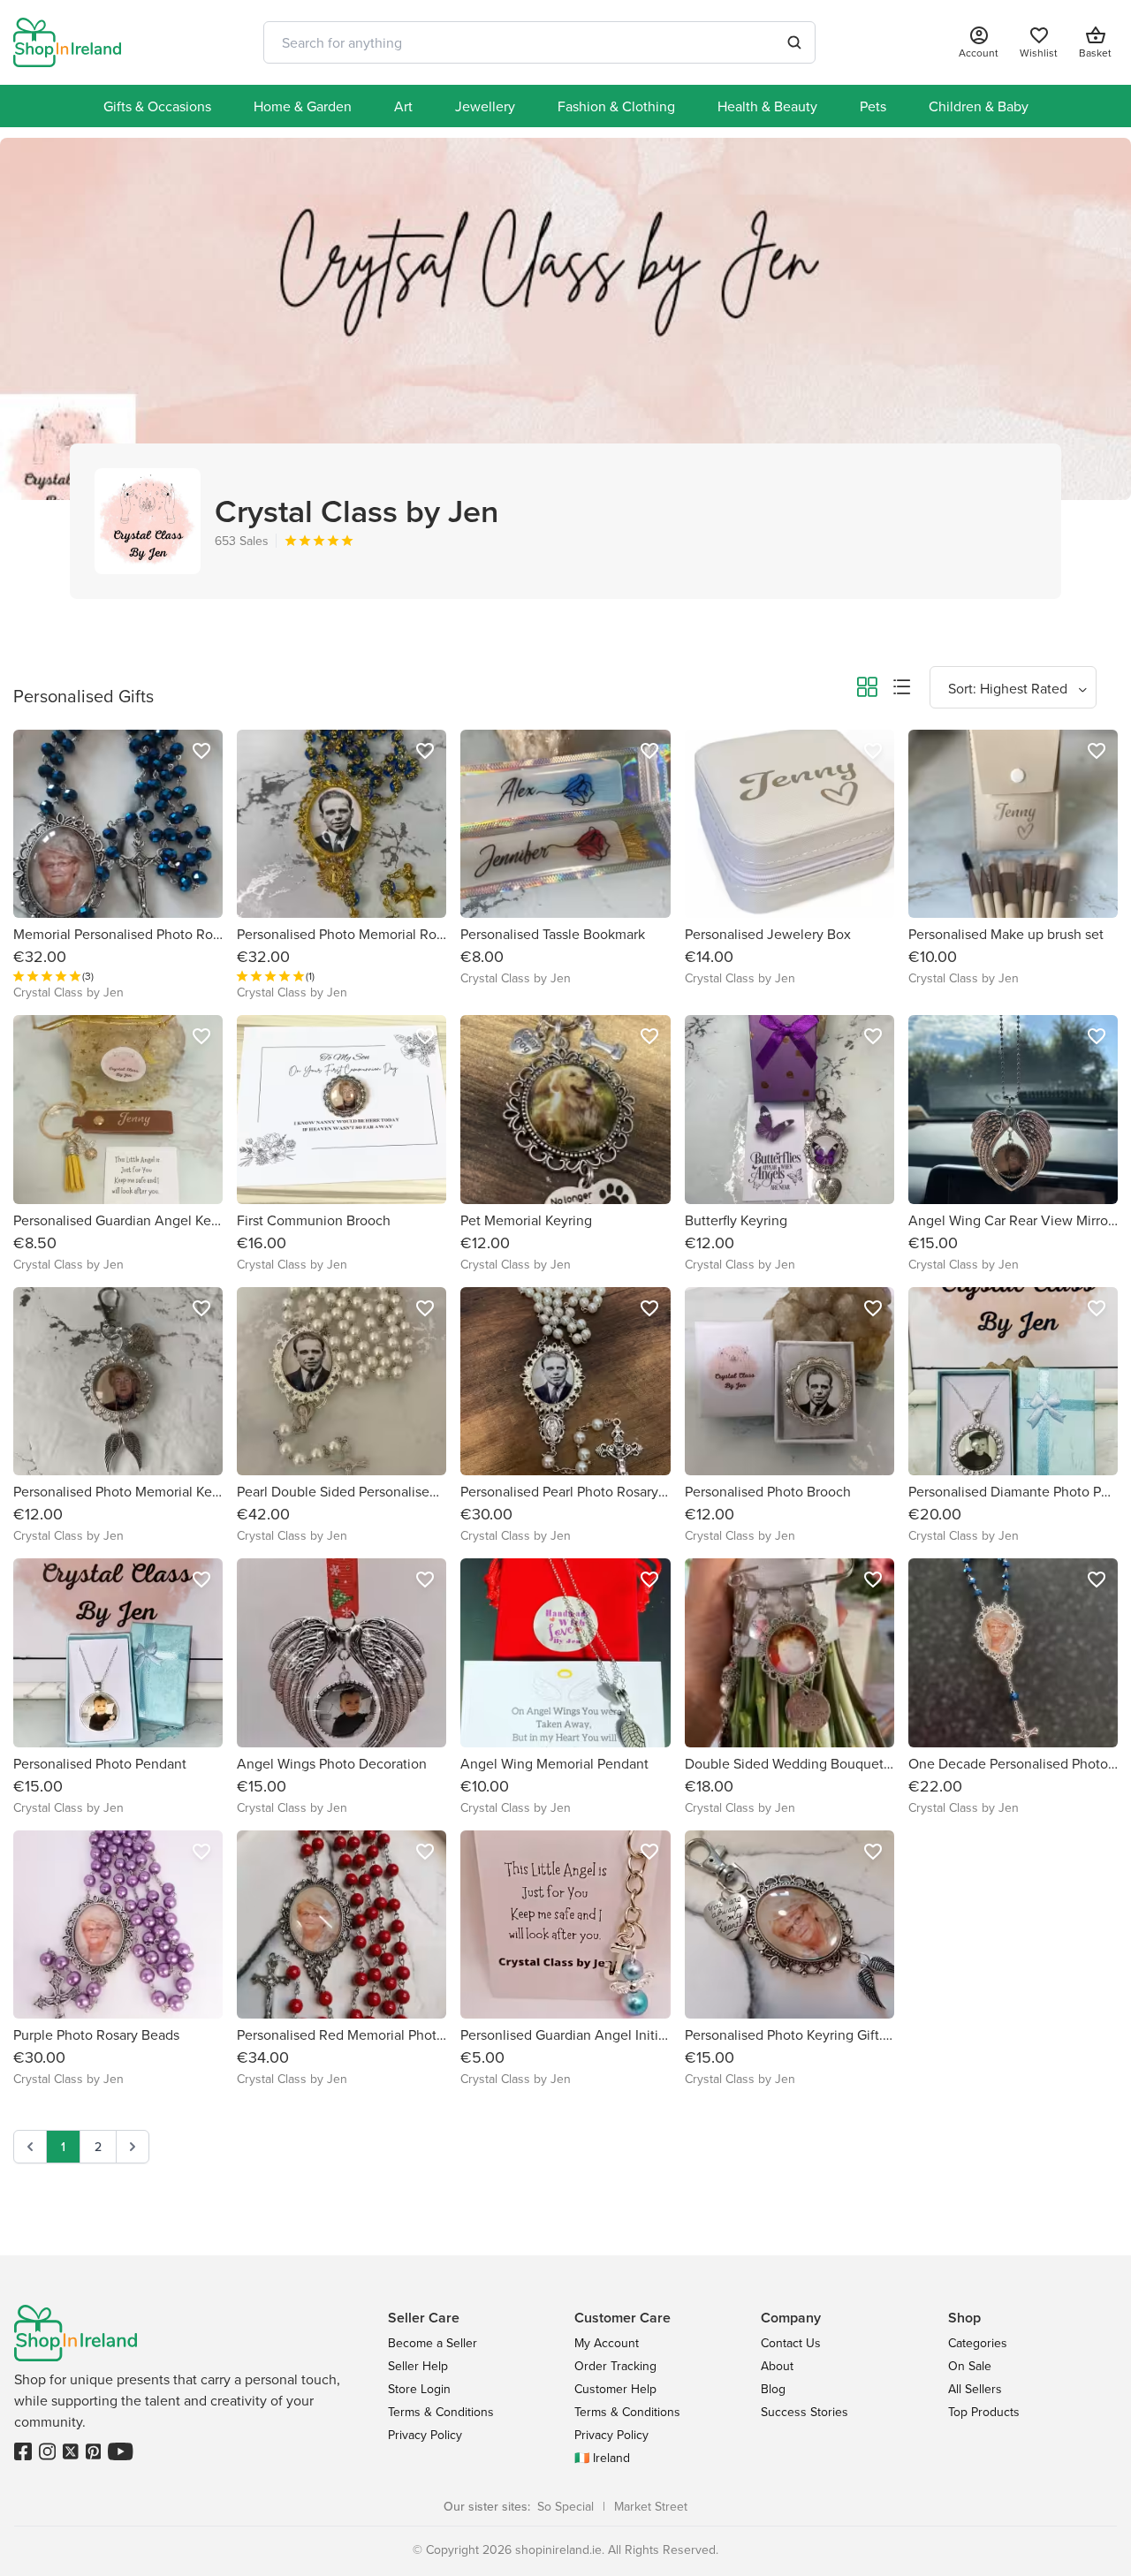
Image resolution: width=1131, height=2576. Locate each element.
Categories (978, 2343)
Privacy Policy (425, 2435)
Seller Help (418, 2366)
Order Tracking (615, 2366)
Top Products (984, 2412)
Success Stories (805, 2412)
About (777, 2366)
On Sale (970, 2366)
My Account (607, 2343)
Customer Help (615, 2389)
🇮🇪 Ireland (602, 2458)
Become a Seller (433, 2343)
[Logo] (67, 42)
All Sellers (975, 2389)
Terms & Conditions (441, 2412)
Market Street (651, 2506)
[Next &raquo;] (133, 2147)
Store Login (419, 2389)
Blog (773, 2389)
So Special (565, 2506)
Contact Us (791, 2343)
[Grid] (867, 690)
